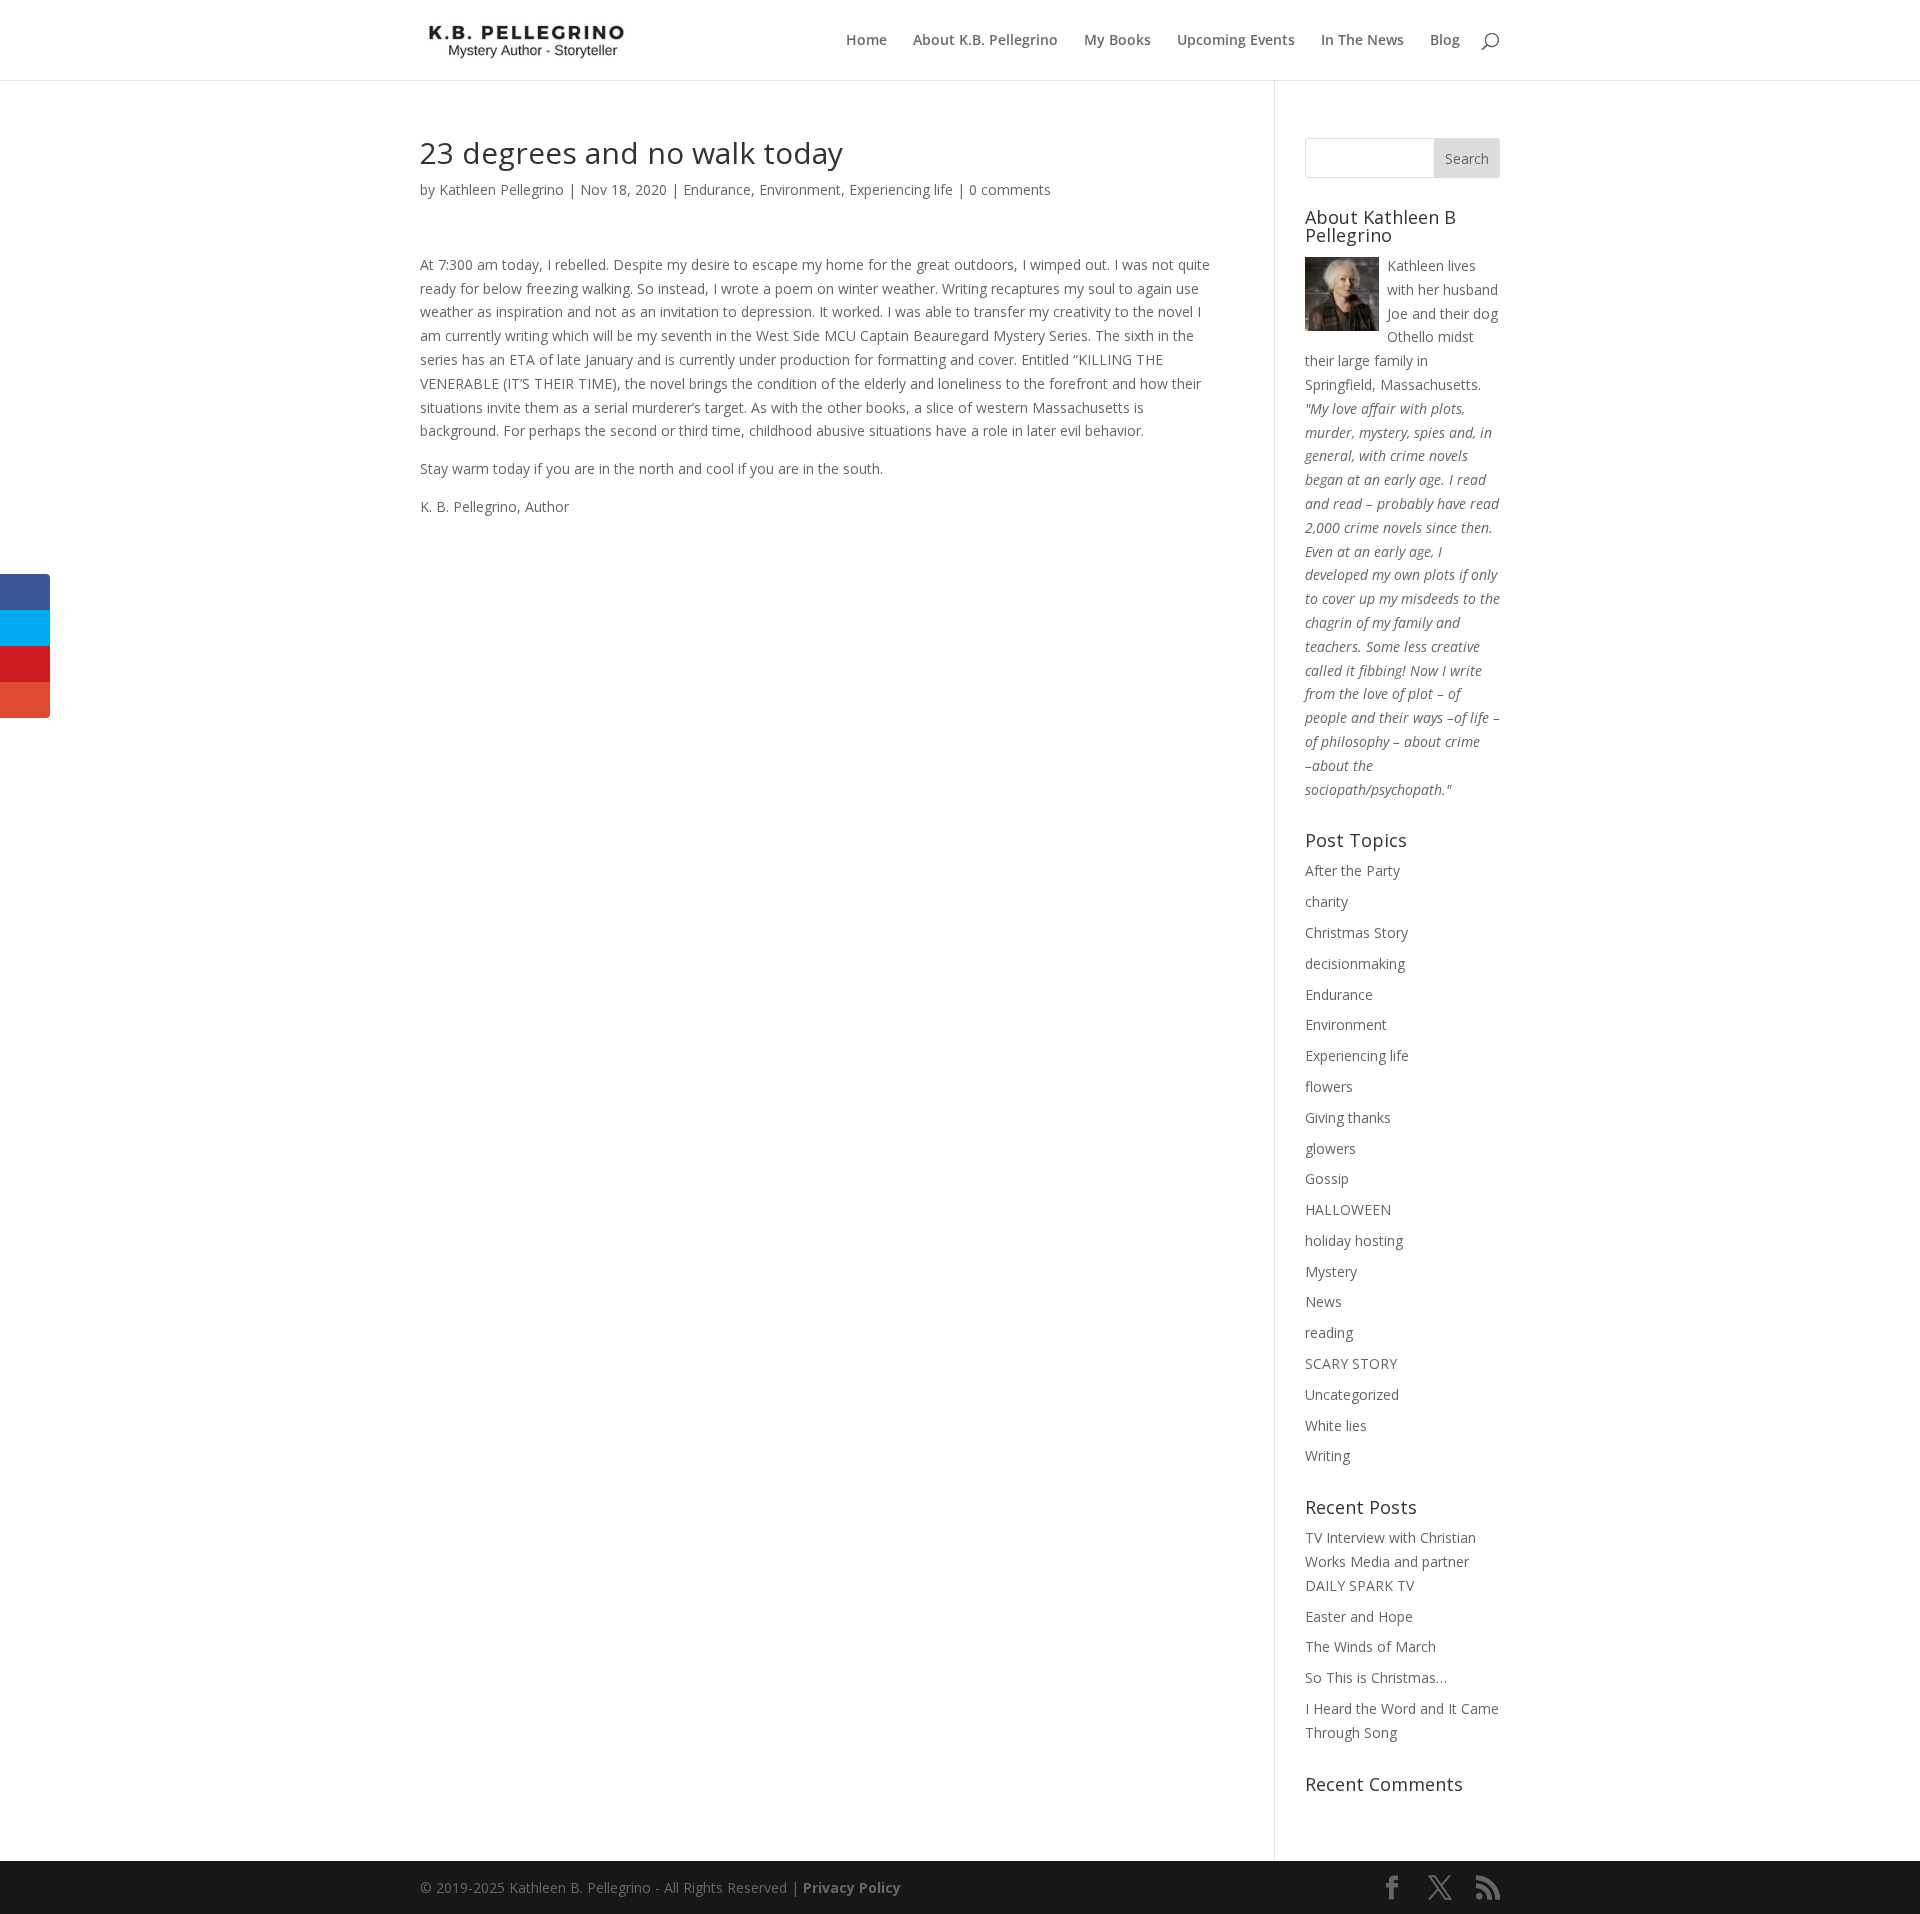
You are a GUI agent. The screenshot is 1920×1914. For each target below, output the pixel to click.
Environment (800, 189)
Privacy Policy (852, 1887)
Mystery (1331, 1271)
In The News (1362, 41)
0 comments (1010, 189)
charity (1326, 901)
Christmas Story (1356, 932)
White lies (1336, 1425)
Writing (1327, 1455)
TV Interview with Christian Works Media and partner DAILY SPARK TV (1390, 1561)
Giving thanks (1348, 1117)
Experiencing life (901, 189)
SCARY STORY (1351, 1363)
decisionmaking (1355, 963)
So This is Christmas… (1376, 1677)
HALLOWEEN (1348, 1209)
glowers (1330, 1148)
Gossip (1327, 1178)
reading (1329, 1332)
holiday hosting (1354, 1240)
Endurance (717, 189)
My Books (1117, 41)
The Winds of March (1370, 1646)
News (1323, 1301)
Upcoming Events (1236, 41)
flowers (1329, 1086)
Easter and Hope (1359, 1616)
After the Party (1352, 870)
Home (866, 41)
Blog (1445, 41)
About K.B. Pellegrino (985, 41)
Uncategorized (1352, 1394)
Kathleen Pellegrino (501, 189)
